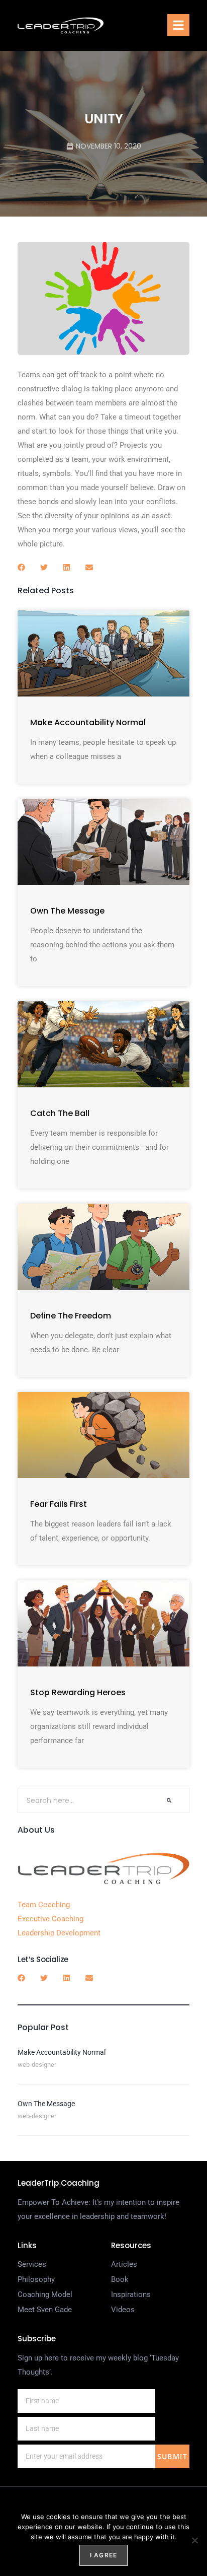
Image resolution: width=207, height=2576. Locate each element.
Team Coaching (44, 1905)
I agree (103, 2555)
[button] (178, 25)
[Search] (169, 1800)
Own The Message (67, 911)
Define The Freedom (71, 1316)
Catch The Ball (60, 1113)
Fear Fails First (59, 1504)
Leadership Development (59, 1933)
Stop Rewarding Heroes (78, 1692)
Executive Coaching (50, 1919)
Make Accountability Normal (88, 722)
